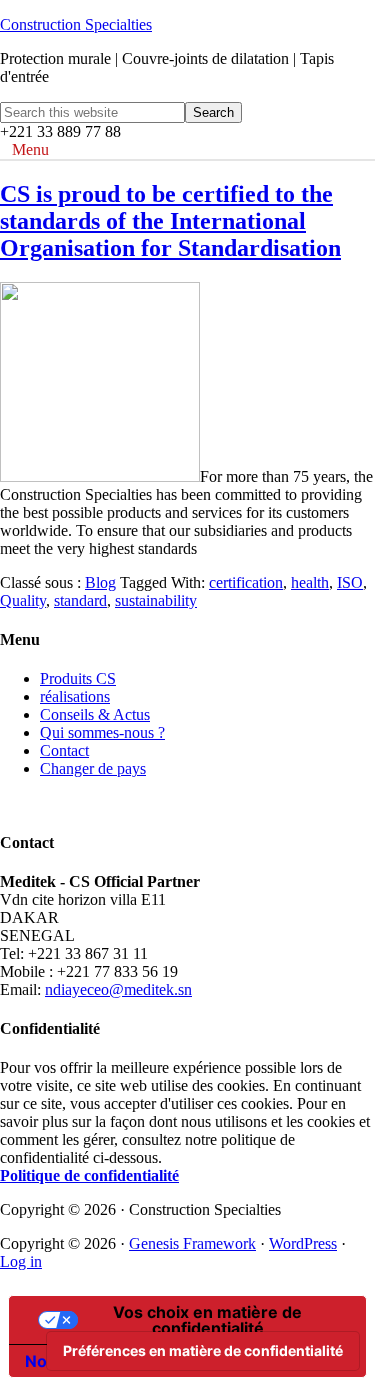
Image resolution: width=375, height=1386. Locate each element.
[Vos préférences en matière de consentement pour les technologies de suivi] (203, 1351)
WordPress (303, 1243)
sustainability (156, 600)
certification (246, 582)
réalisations (75, 696)
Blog (100, 582)
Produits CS (78, 678)
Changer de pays (93, 768)
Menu (30, 149)
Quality (23, 600)
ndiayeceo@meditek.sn (118, 989)
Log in (21, 1261)
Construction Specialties (76, 24)
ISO (350, 582)
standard (80, 600)
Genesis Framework (192, 1243)
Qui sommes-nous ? (102, 732)
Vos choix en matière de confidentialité (207, 1320)
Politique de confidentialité (89, 1175)
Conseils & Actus (95, 714)
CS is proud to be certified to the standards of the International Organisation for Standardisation (170, 221)
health (310, 582)
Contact (64, 750)
